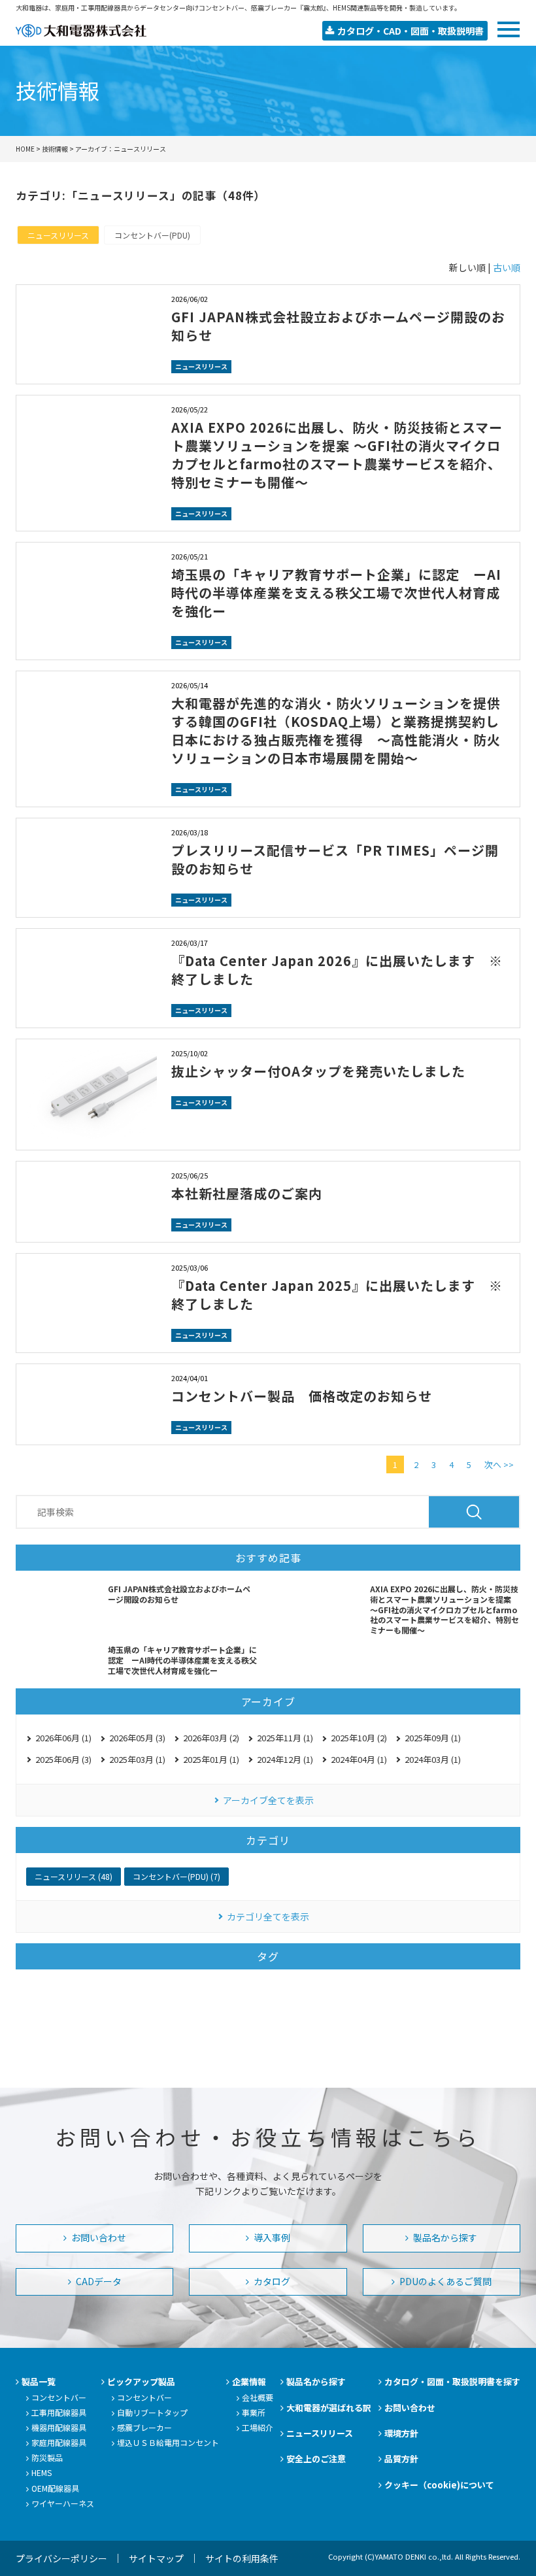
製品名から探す (444, 2237)
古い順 (507, 267)
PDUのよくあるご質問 (444, 2281)
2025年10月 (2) (359, 1738)
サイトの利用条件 (242, 2558)
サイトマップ (156, 2558)
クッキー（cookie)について (439, 2485)
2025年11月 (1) (285, 1738)
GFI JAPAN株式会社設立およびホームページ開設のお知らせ (338, 326)
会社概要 (258, 2397)
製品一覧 (39, 2382)
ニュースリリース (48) (74, 1876)
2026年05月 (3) (137, 1738)
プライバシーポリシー (61, 2558)
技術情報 (55, 149)
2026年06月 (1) (63, 1738)
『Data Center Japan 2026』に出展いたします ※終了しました (337, 970)
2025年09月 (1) (433, 1738)
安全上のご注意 (316, 2459)
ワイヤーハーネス (63, 2503)
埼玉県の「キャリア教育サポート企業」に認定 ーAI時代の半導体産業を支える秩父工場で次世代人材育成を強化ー (336, 593)
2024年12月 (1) (285, 1759)
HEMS (42, 2472)
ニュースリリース (58, 235)
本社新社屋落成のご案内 (247, 1193)
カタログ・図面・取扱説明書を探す (452, 2382)
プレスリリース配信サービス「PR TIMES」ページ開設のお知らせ (335, 859)
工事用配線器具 (59, 2412)
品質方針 (401, 2459)
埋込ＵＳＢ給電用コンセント (168, 2442)
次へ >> (499, 1464)
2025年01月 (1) (211, 1759)
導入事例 (271, 2237)
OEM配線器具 (55, 2488)
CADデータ (98, 2281)
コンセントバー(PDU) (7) (176, 1876)
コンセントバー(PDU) (152, 235)
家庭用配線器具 (59, 2442)
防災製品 (47, 2457)
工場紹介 (258, 2427)
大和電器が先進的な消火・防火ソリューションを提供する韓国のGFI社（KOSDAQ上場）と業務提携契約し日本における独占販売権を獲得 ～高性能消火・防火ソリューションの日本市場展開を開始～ (336, 730)
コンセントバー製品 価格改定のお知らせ (302, 1396)
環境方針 (401, 2433)
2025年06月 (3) (63, 1759)
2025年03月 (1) (137, 1759)
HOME (25, 149)
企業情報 (249, 2382)
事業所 (254, 2412)
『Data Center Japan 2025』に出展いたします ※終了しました (337, 1295)
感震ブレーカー (144, 2427)
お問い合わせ (98, 2237)
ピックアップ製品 (141, 2382)
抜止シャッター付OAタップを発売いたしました (318, 1071)
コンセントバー (59, 2397)
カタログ (271, 2281)
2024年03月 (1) (433, 1759)
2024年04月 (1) (359, 1759)
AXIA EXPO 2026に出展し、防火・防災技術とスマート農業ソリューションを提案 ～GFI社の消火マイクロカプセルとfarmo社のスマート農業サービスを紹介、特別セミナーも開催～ (337, 455)
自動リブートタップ (152, 2412)
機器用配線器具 (59, 2427)
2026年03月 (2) (211, 1738)
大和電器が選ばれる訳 (329, 2408)
